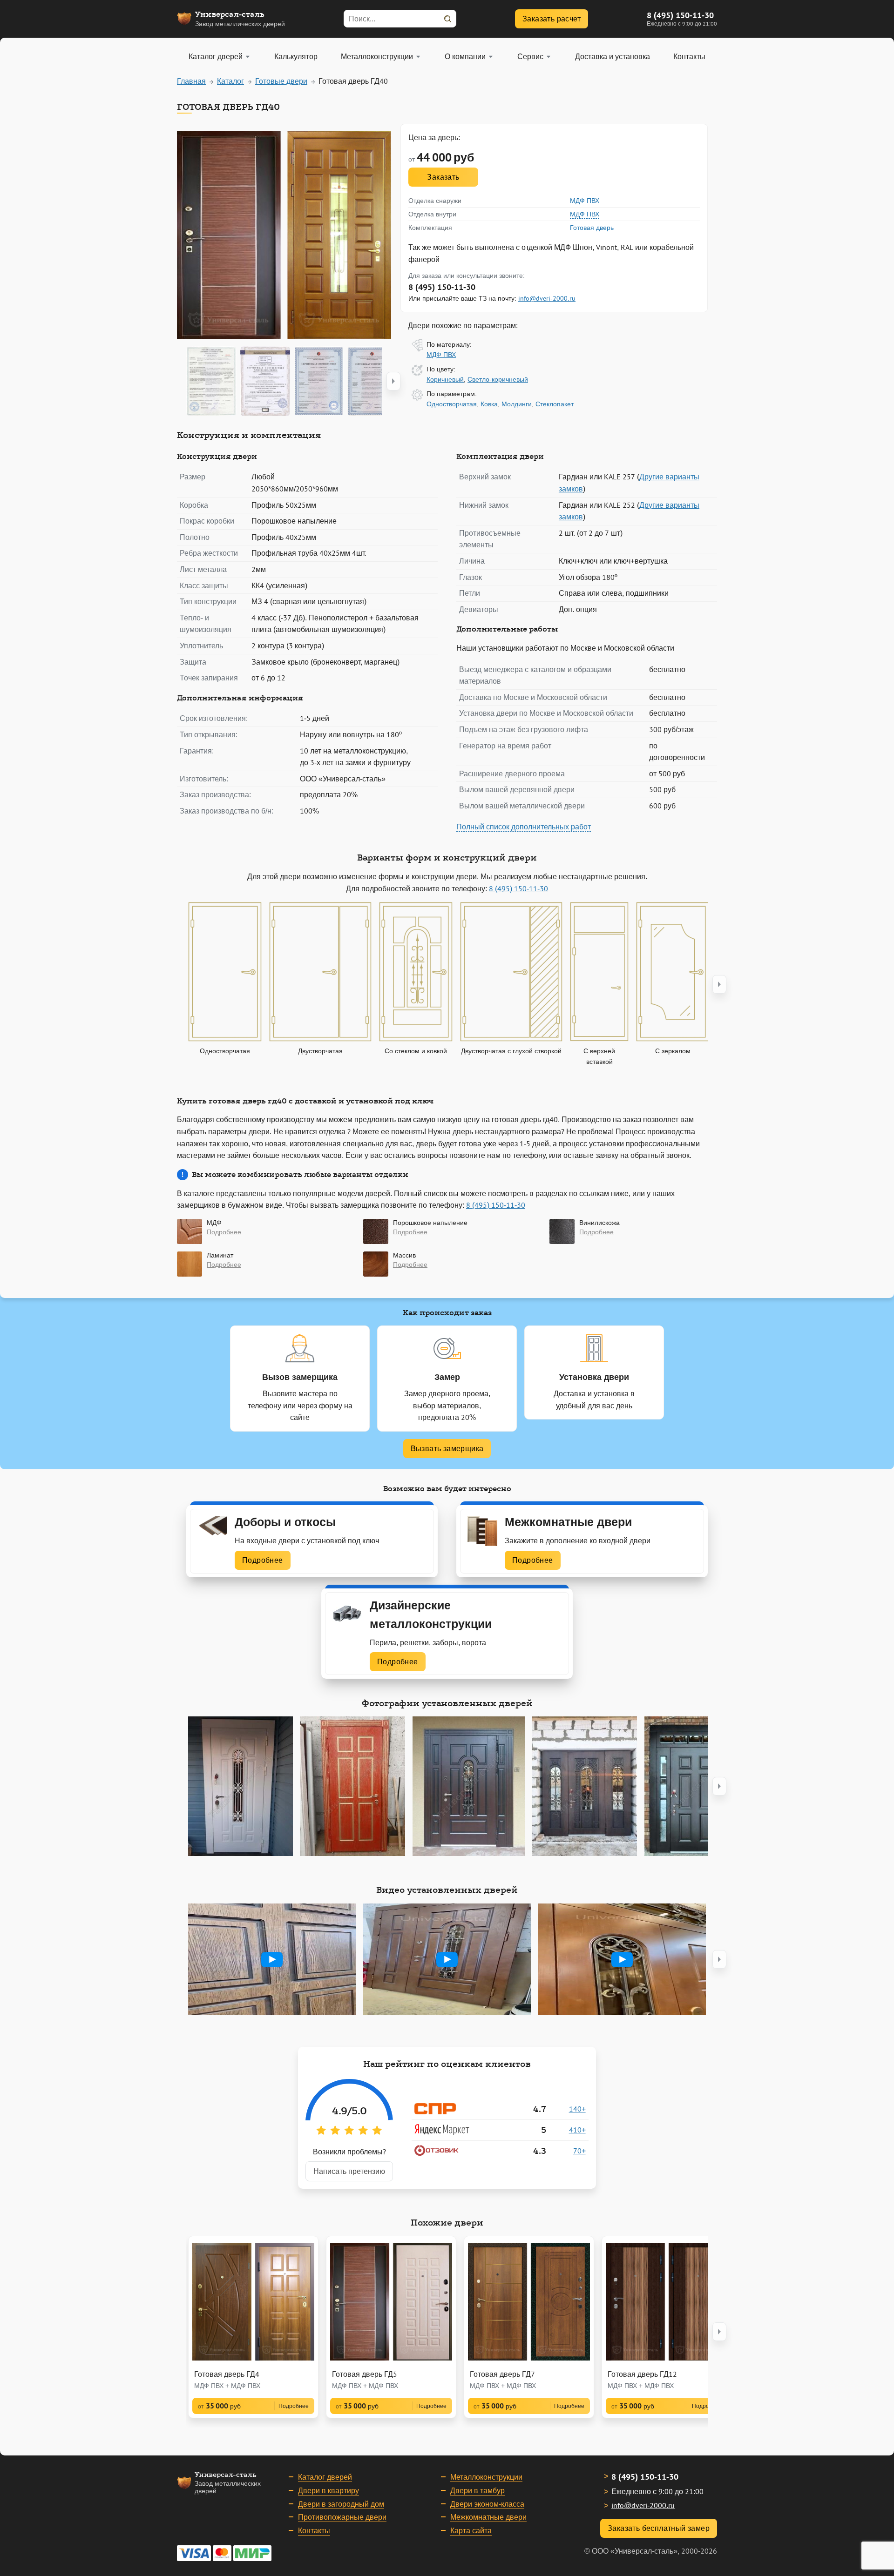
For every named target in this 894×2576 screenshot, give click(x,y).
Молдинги (517, 404)
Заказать (443, 177)
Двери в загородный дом (341, 2504)
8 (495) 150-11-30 (680, 15)
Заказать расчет (552, 19)
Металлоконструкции (486, 2477)
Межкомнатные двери (488, 2517)
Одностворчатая (452, 404)
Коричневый (445, 379)
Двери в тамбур (477, 2490)
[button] (393, 381)
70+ (579, 2151)
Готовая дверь (592, 228)
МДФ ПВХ (585, 201)
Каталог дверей (325, 2477)
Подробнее (263, 1560)
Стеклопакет (555, 404)
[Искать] (447, 19)
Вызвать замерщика (447, 1448)
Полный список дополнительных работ (524, 827)
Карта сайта (471, 2530)
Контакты (314, 2530)
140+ (577, 2109)
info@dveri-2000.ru (547, 298)
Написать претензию (349, 2171)
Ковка (489, 404)
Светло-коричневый (498, 379)
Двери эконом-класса (487, 2504)
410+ (577, 2130)
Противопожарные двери (342, 2517)
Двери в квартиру (328, 2490)
